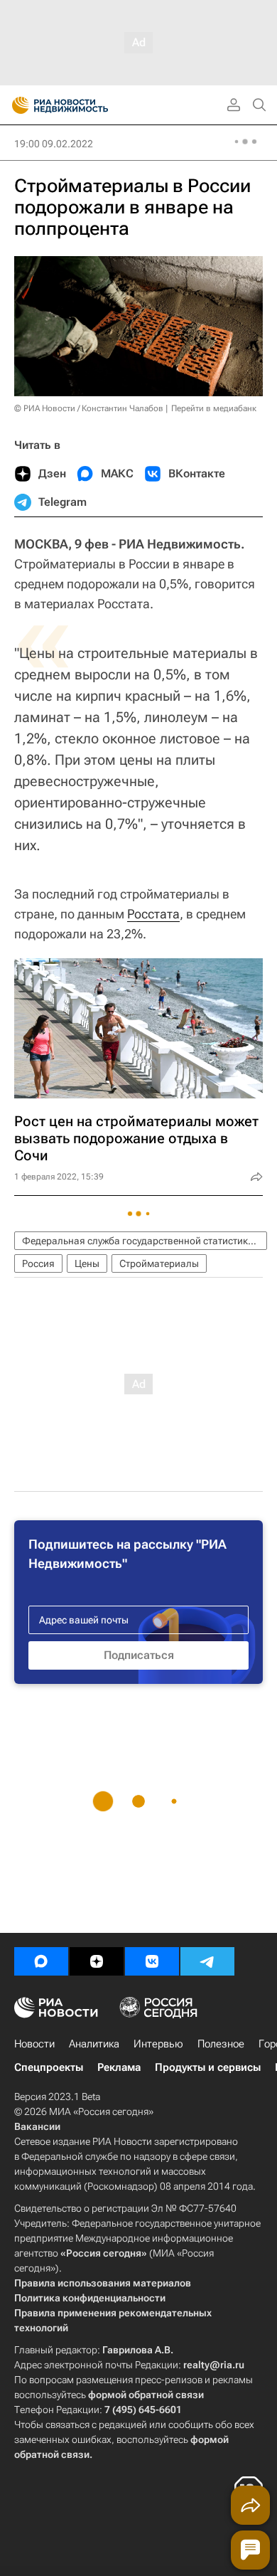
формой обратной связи (146, 2395)
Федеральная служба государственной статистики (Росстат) (145, 1241)
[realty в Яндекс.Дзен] (97, 1961)
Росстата (153, 914)
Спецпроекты (49, 2067)
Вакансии (37, 2126)
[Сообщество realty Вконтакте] (152, 1961)
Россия (38, 1263)
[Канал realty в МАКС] (41, 1961)
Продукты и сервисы (208, 2067)
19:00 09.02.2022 (54, 144)
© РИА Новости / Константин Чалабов (89, 408)
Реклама (119, 2067)
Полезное (221, 2044)
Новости (34, 2044)
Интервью (158, 2044)
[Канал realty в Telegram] (207, 1961)
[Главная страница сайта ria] (16, 105)
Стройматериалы (159, 1263)
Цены (87, 1263)
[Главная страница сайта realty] (85, 105)
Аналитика (94, 2044)
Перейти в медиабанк (214, 408)
